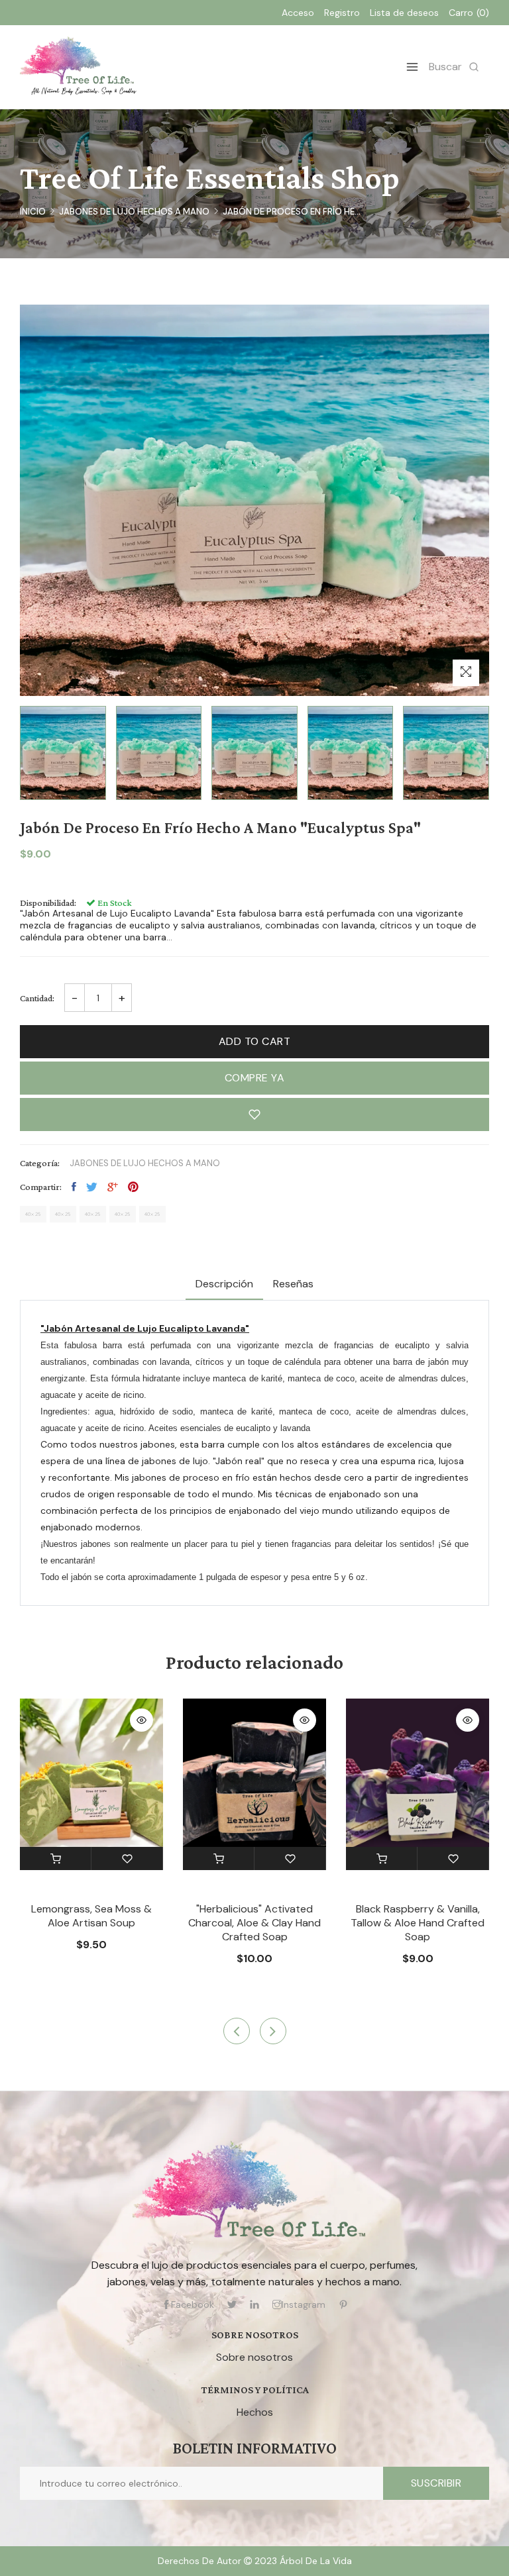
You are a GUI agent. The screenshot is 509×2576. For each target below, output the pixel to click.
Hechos (255, 2412)
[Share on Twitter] (92, 1187)
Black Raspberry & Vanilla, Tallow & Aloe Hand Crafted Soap (418, 1923)
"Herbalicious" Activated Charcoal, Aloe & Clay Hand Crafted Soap (254, 1923)
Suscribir (436, 2483)
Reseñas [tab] (293, 1284)
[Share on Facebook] (74, 1187)
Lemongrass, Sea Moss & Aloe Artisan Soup (91, 1916)
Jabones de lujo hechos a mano (134, 212)
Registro (342, 13)
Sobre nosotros (254, 2357)
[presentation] (237, 2031)
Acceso (298, 13)
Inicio (33, 212)
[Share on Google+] (113, 1187)
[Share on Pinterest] (133, 1187)
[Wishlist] (127, 1858)
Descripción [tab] (224, 1284)
